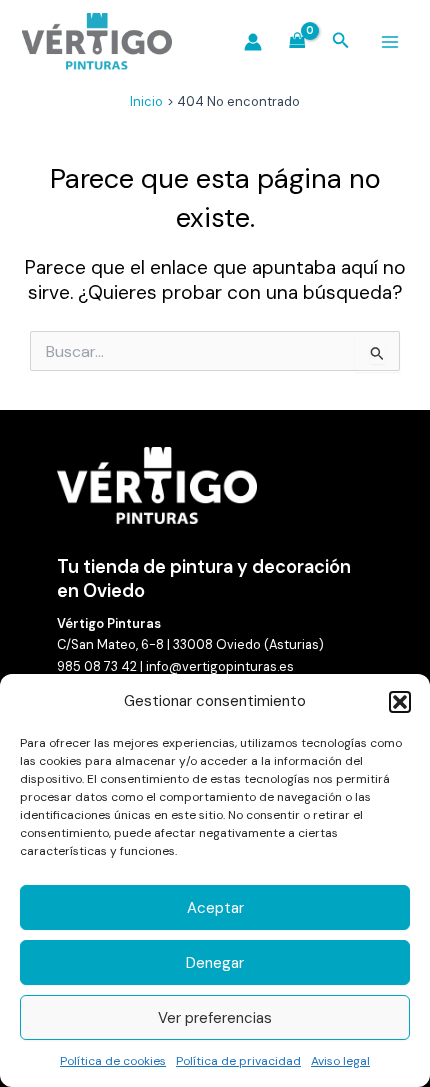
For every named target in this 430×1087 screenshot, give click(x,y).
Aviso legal (340, 1061)
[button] (400, 702)
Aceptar (215, 908)
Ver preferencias (215, 1018)
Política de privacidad (238, 1061)
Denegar (215, 963)
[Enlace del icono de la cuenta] (253, 42)
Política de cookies (113, 1061)
